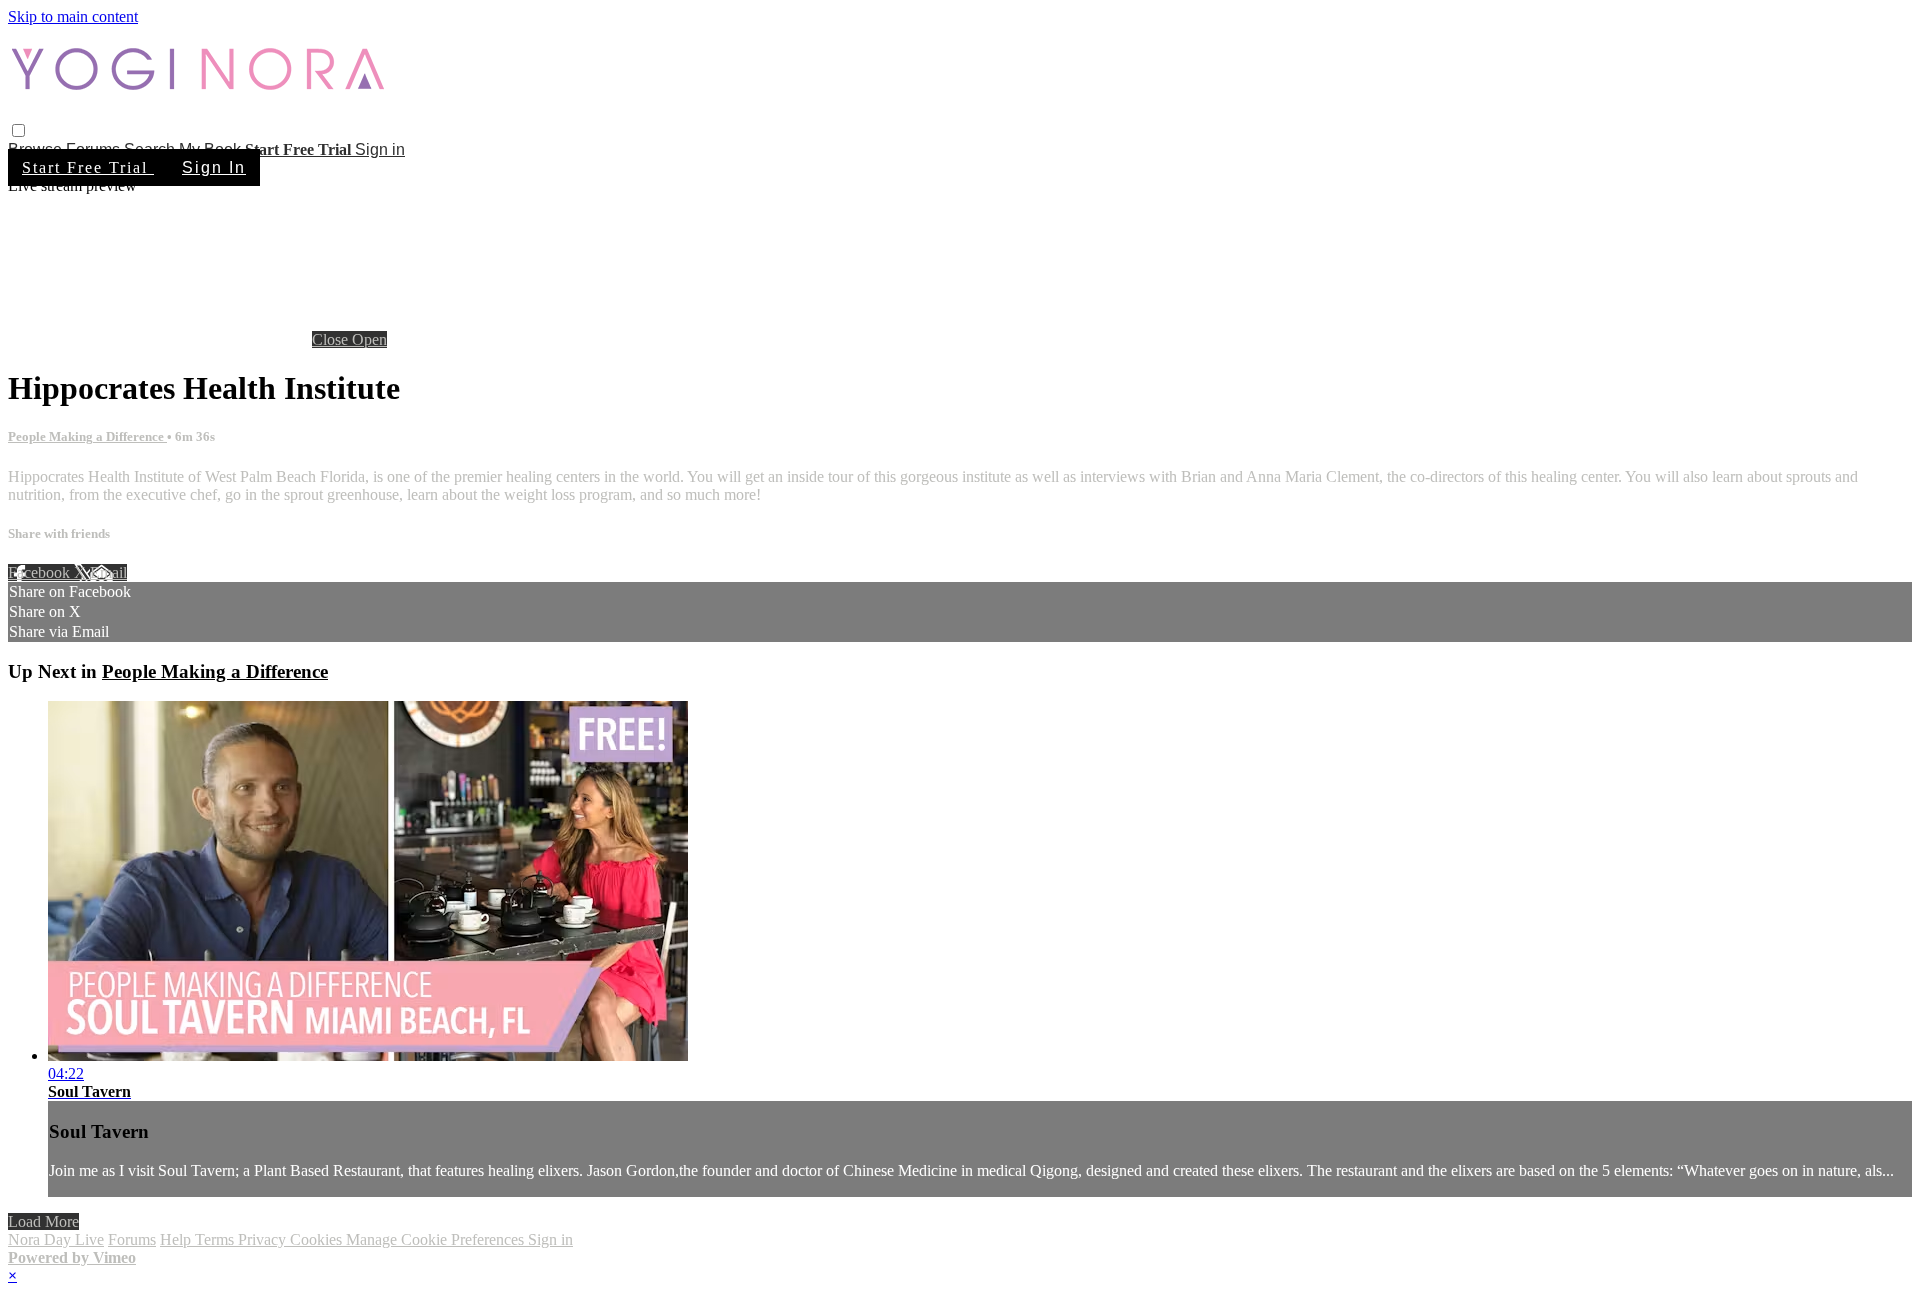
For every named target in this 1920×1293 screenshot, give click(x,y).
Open (369, 339)
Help (177, 1239)
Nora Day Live (56, 1239)
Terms (216, 1239)
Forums (132, 1239)
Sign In (214, 167)
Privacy (264, 1239)
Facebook (41, 572)
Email (108, 572)
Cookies (318, 1239)
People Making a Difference (87, 436)
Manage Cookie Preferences (437, 1239)
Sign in (380, 149)
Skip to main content (73, 16)
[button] (18, 130)
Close (332, 339)
